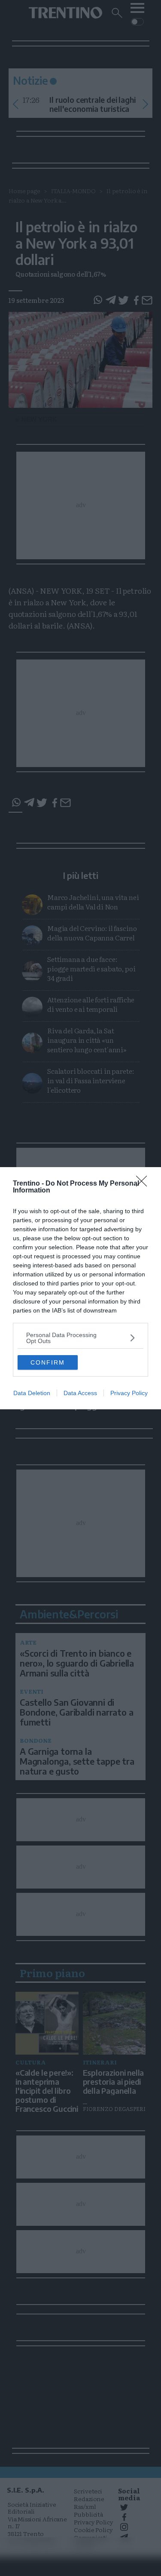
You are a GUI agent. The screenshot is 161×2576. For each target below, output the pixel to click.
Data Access (80, 1393)
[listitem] (80, 1338)
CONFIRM (48, 1362)
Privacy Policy (129, 1393)
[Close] (144, 1184)
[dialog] (80, 1288)
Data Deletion (32, 1393)
